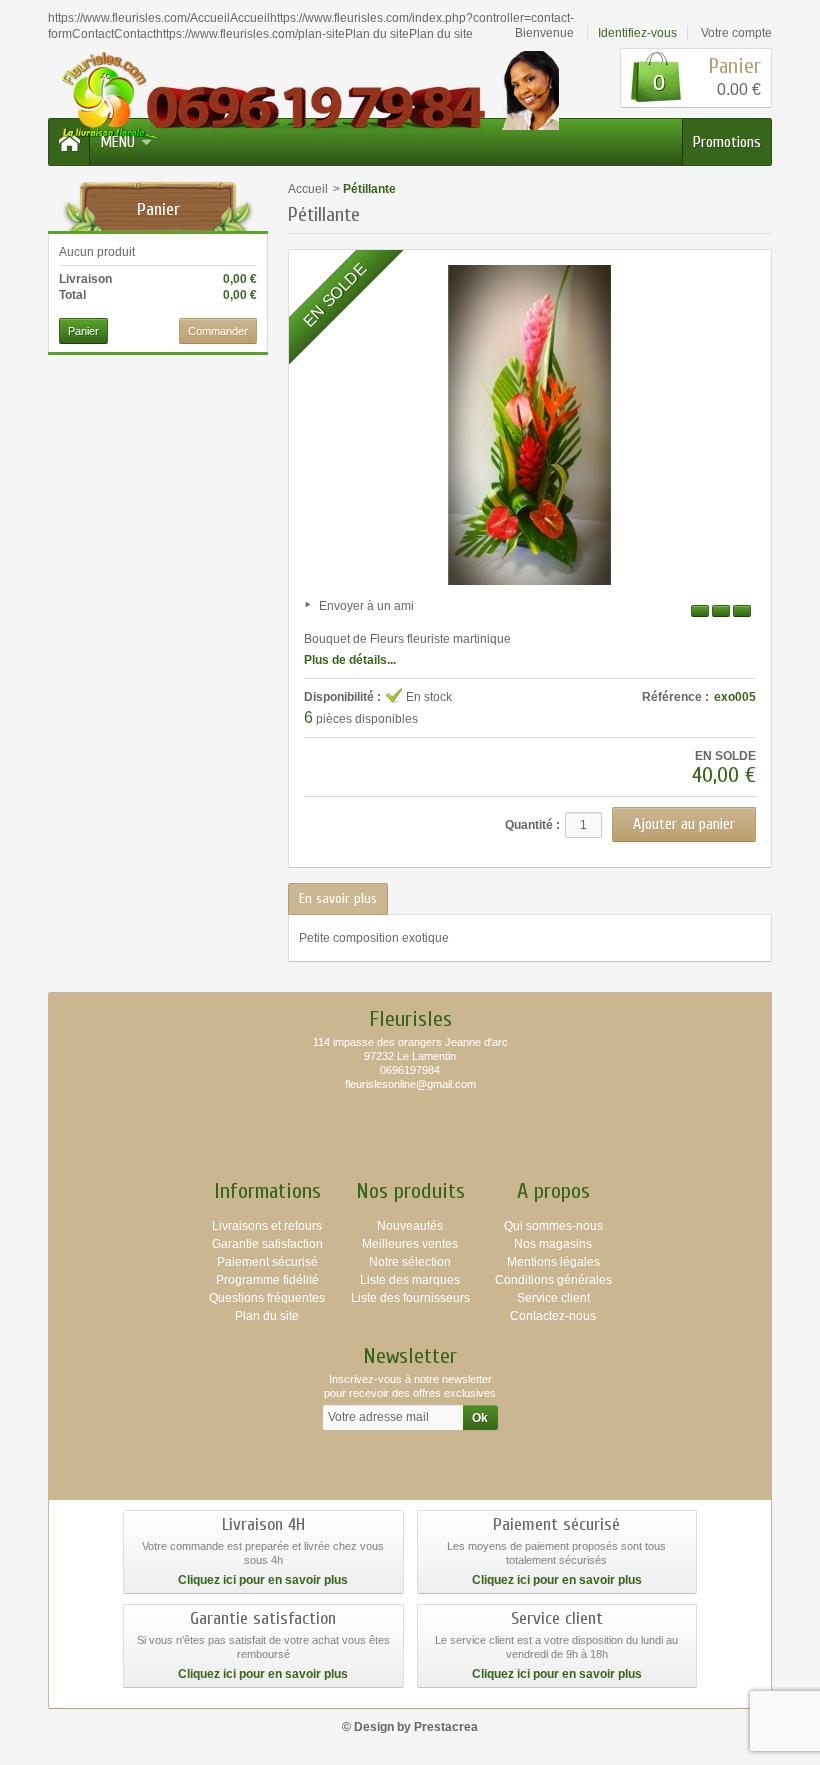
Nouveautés (410, 1226)
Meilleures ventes (410, 1244)
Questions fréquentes (267, 1298)
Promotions (727, 142)
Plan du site (267, 1316)
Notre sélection (410, 1262)
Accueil (308, 189)
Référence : (675, 697)
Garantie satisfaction (267, 1244)
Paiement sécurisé (267, 1262)
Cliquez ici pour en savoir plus (263, 1580)
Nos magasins (553, 1244)
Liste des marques (410, 1280)
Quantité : (532, 825)
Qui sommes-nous (553, 1226)
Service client (553, 1298)
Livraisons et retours (267, 1226)
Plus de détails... (350, 660)
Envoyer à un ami (366, 606)
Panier (158, 209)
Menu (117, 142)
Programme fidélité (267, 1280)
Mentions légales (553, 1262)
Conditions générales (553, 1280)
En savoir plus (338, 898)
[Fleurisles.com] (305, 103)
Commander (218, 331)
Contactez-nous (553, 1316)
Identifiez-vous (637, 33)
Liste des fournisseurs (410, 1298)
